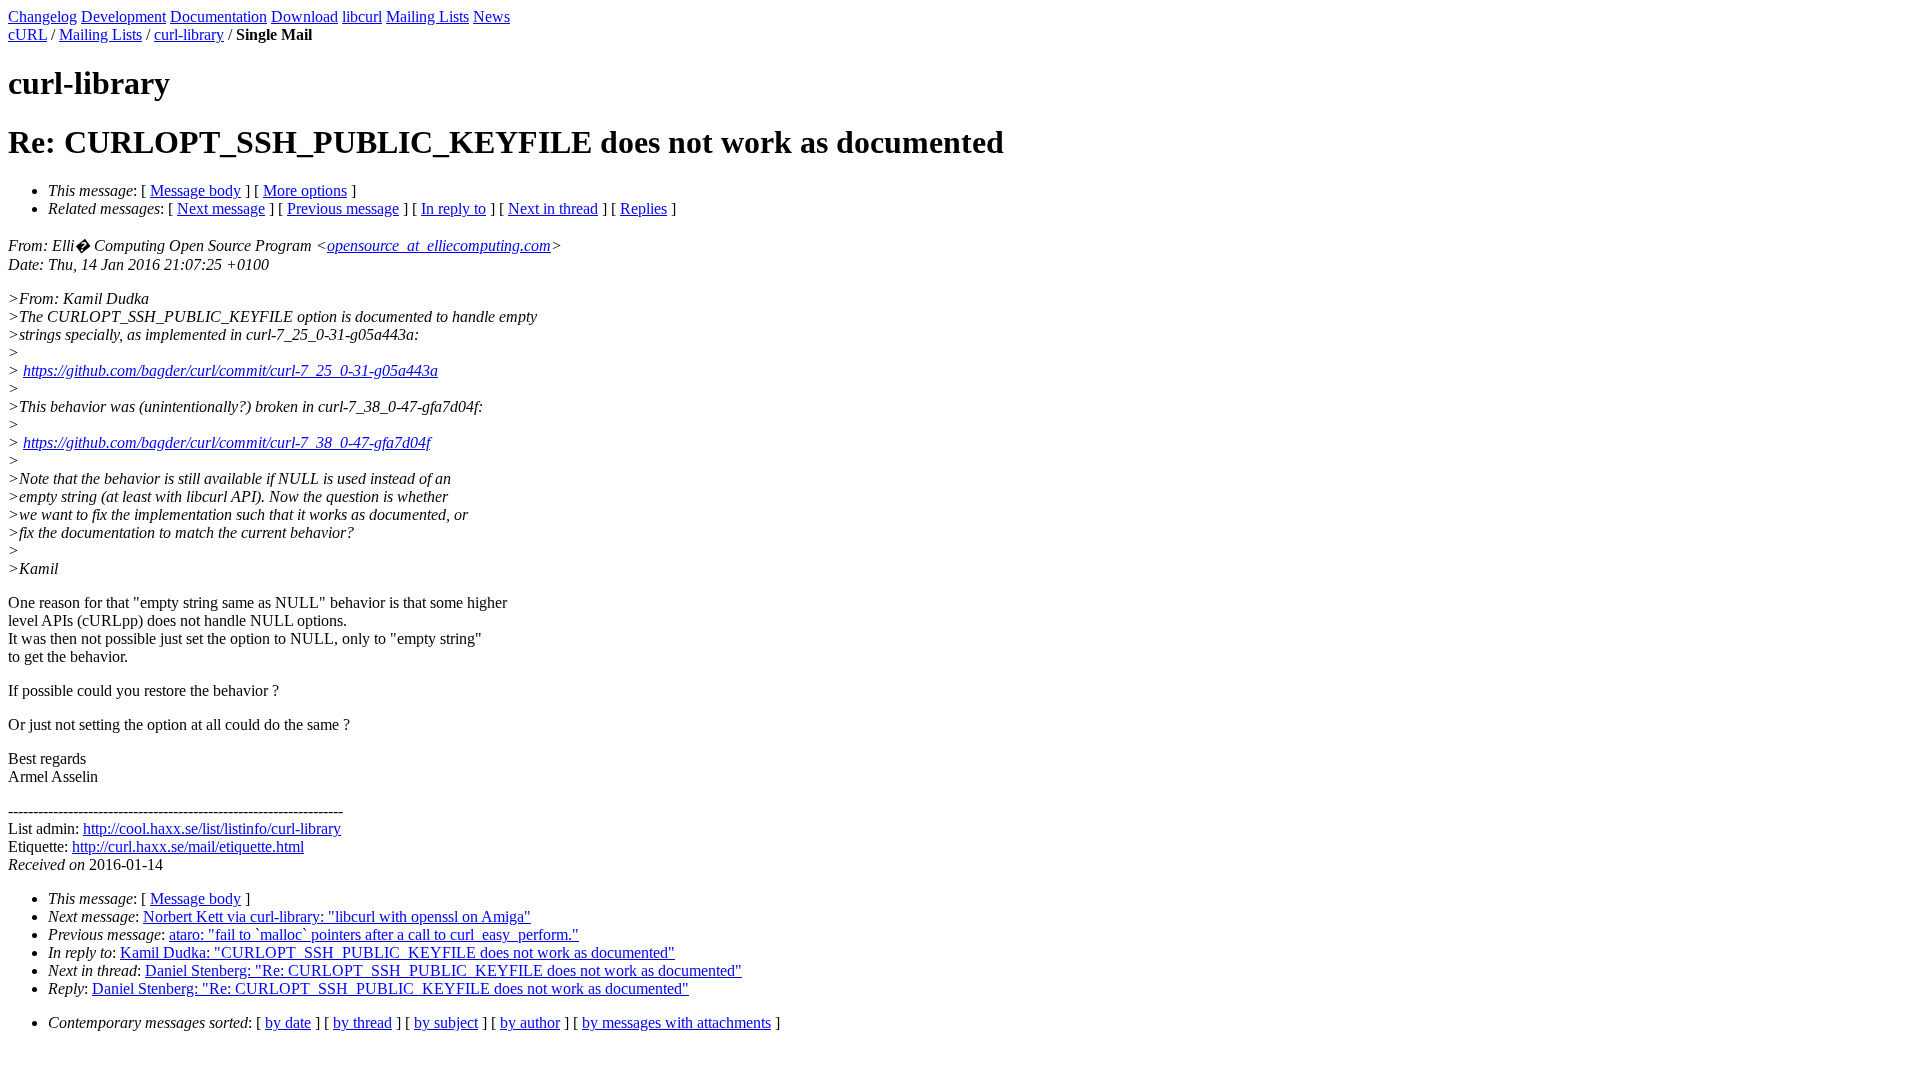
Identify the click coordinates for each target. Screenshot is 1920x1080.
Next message (221, 208)
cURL (27, 34)
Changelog (42, 16)
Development (123, 16)
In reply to (453, 208)
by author (530, 1022)
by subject (446, 1022)
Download (304, 16)
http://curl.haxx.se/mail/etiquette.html (188, 846)
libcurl (362, 16)
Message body (195, 190)
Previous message (343, 208)
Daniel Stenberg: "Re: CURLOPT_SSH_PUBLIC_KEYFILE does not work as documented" (443, 970)
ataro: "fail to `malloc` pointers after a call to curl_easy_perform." (374, 934)
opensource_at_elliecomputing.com (439, 245)
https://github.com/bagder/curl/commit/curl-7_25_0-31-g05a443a (230, 370)
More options (305, 190)
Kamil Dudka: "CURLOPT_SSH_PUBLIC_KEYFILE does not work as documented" (397, 952)
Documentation (218, 16)
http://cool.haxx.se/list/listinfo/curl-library (212, 828)
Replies (643, 208)
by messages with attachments (676, 1022)
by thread (362, 1022)
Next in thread (553, 208)
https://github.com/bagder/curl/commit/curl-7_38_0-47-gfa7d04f (226, 442)
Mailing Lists (427, 16)
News (491, 16)
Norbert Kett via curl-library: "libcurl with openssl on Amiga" (337, 916)
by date (288, 1022)
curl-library (189, 34)
